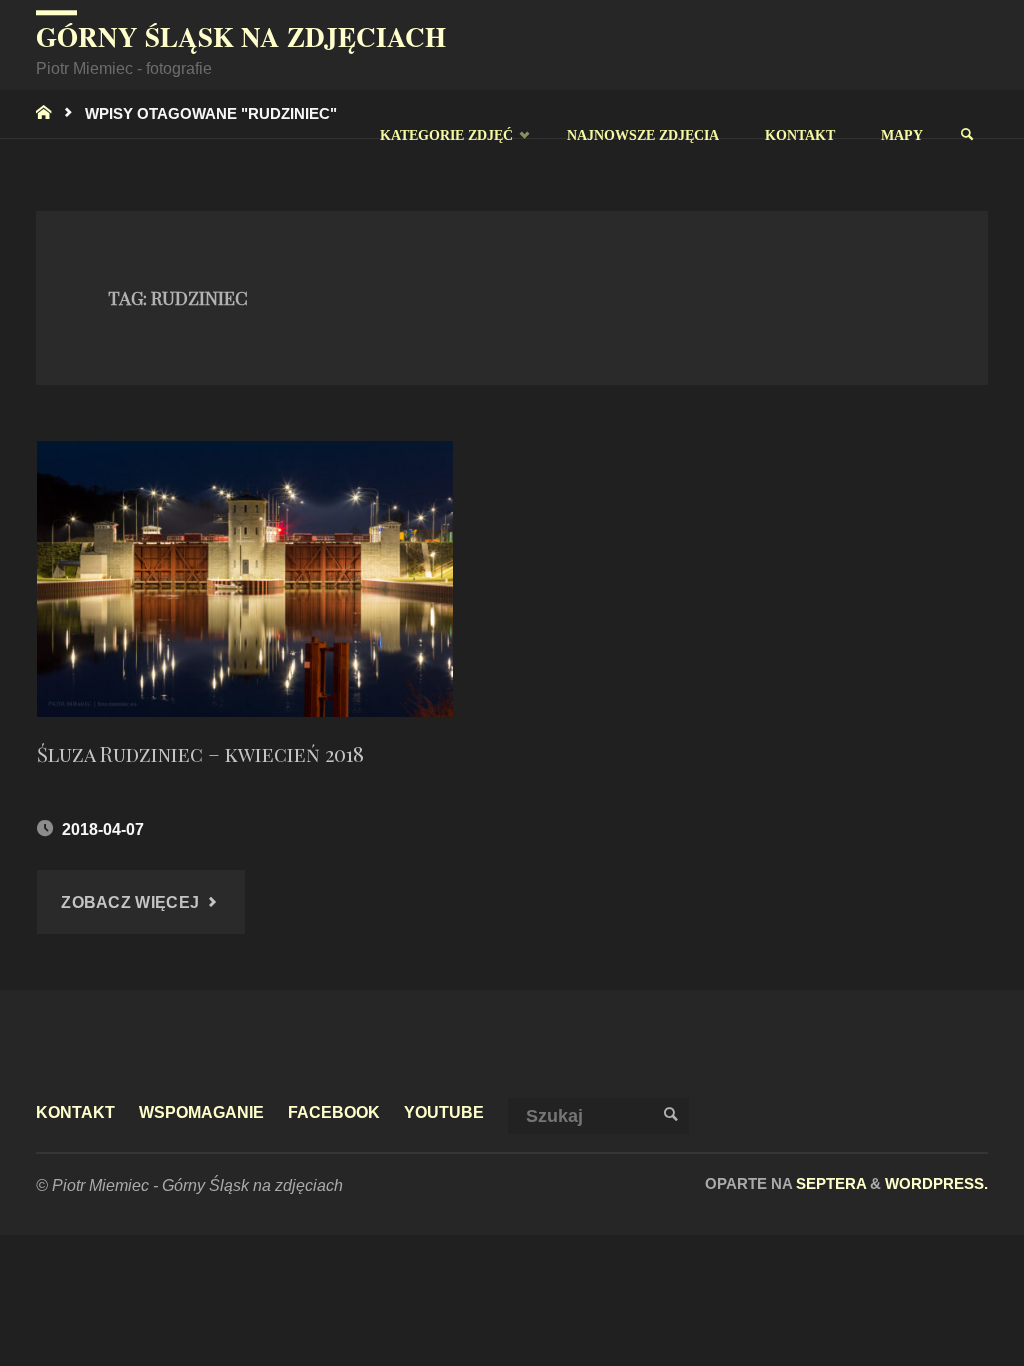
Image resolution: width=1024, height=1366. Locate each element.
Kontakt (75, 1112)
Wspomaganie (201, 1112)
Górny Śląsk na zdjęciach (241, 36)
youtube (444, 1112)
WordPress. (936, 1183)
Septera (829, 1183)
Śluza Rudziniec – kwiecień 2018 (200, 753)
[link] (966, 135)
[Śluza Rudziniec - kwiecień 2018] (245, 579)
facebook (334, 1112)
